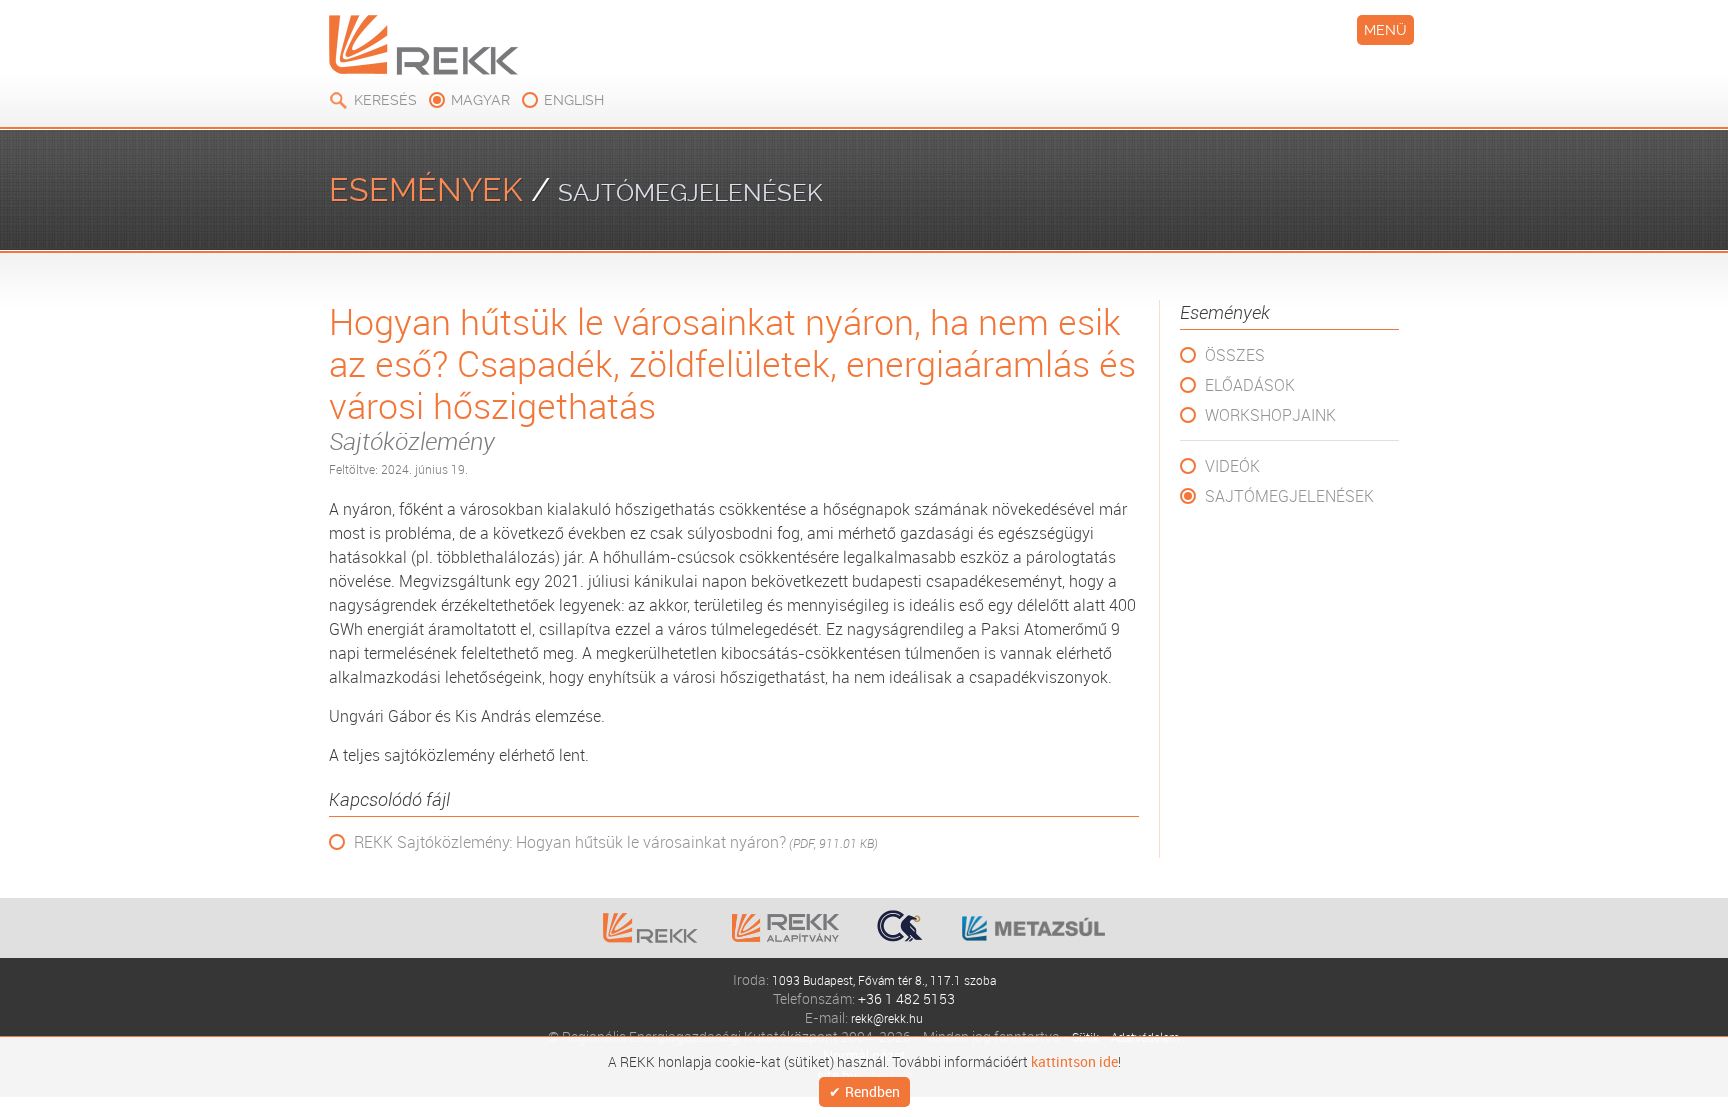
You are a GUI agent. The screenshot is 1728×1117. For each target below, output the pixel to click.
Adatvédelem (1147, 1036)
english (574, 100)
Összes (1235, 355)
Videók (1232, 466)
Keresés (385, 100)
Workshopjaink (1270, 415)
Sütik (1079, 1036)
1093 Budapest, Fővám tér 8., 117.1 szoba (884, 979)
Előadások (1250, 385)
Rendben (872, 1092)
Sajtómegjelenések (1289, 496)
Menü (1385, 30)
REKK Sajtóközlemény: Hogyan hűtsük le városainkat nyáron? (616, 842)
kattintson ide (1074, 1060)
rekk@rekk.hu (887, 1017)
